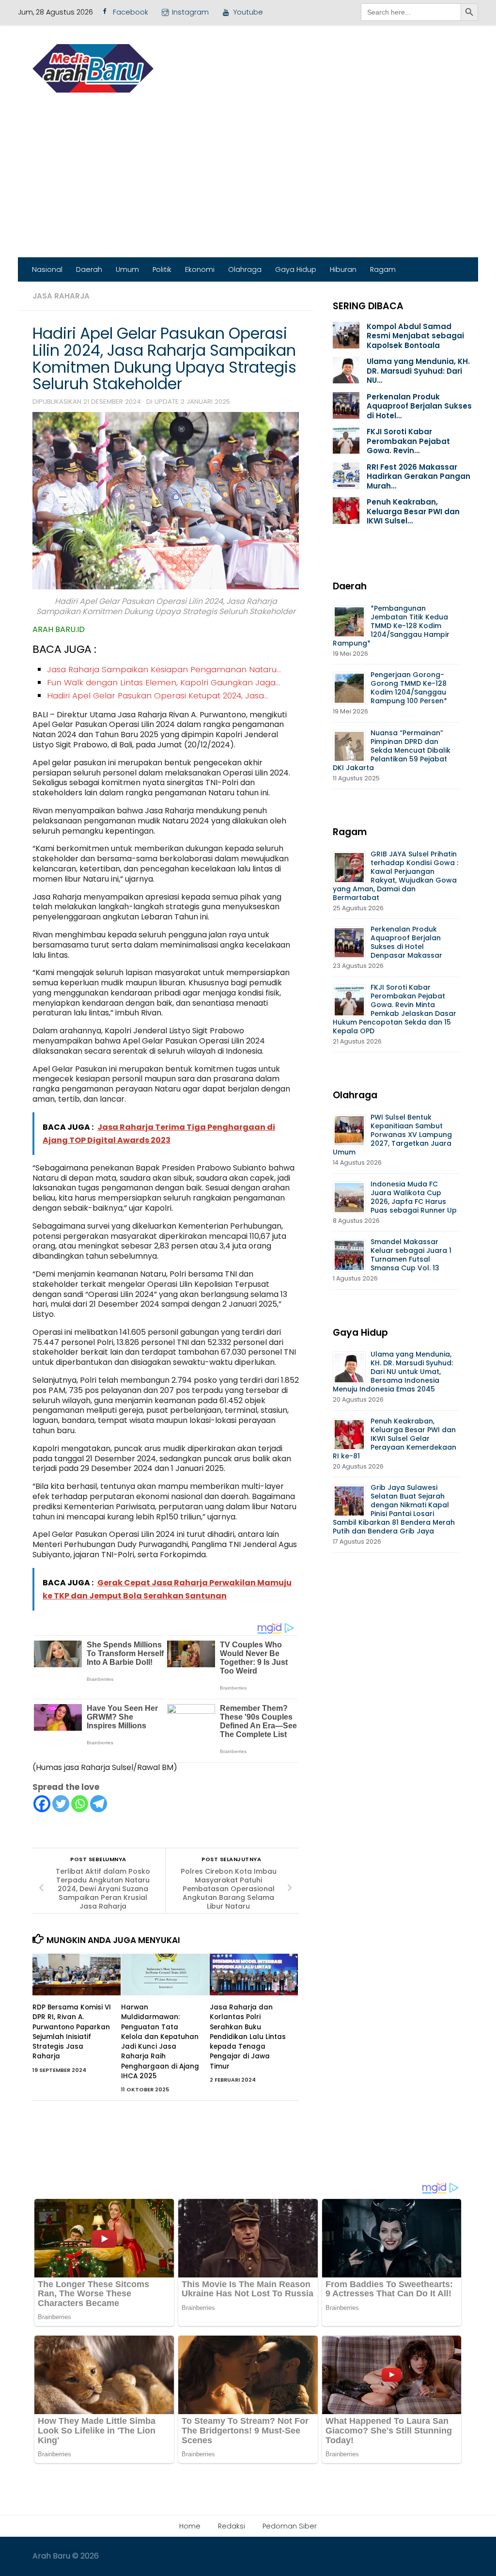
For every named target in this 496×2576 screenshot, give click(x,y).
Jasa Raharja (61, 296)
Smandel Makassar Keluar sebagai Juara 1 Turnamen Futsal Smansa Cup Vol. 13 (411, 1255)
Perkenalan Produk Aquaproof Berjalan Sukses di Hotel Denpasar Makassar (407, 942)
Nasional (47, 269)
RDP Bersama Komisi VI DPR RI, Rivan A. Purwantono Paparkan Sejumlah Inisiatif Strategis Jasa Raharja (72, 2032)
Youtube (248, 12)
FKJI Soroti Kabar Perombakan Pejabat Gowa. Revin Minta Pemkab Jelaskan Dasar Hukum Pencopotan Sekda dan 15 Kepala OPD (395, 1009)
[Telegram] (99, 1804)
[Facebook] (42, 1804)
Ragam (383, 269)
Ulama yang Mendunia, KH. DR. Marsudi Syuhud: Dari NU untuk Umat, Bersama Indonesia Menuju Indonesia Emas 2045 (393, 1372)
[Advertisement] (248, 185)
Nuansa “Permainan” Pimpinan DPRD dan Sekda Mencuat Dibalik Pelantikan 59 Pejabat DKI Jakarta (392, 750)
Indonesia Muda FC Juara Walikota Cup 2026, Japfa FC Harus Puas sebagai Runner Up (414, 1197)
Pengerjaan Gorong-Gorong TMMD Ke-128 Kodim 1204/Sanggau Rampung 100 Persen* (409, 688)
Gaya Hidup (296, 269)
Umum (127, 269)
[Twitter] (61, 1804)
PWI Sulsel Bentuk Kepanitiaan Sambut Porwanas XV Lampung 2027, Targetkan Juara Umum (392, 1135)
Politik (162, 269)
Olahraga (245, 269)
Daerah (89, 269)
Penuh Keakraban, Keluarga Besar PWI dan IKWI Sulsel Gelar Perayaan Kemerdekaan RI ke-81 (395, 1438)
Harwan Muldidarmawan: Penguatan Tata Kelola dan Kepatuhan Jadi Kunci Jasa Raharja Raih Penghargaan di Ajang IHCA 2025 (160, 2042)
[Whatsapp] (80, 1804)
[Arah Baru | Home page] (93, 68)
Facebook (131, 12)
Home (190, 2526)
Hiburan (343, 269)
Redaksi (232, 2526)
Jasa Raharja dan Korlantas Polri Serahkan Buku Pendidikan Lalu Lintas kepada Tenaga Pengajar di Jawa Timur (248, 2037)
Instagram (190, 12)
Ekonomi (200, 269)
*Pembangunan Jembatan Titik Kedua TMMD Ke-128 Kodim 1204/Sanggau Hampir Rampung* (391, 626)
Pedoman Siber (290, 2526)
